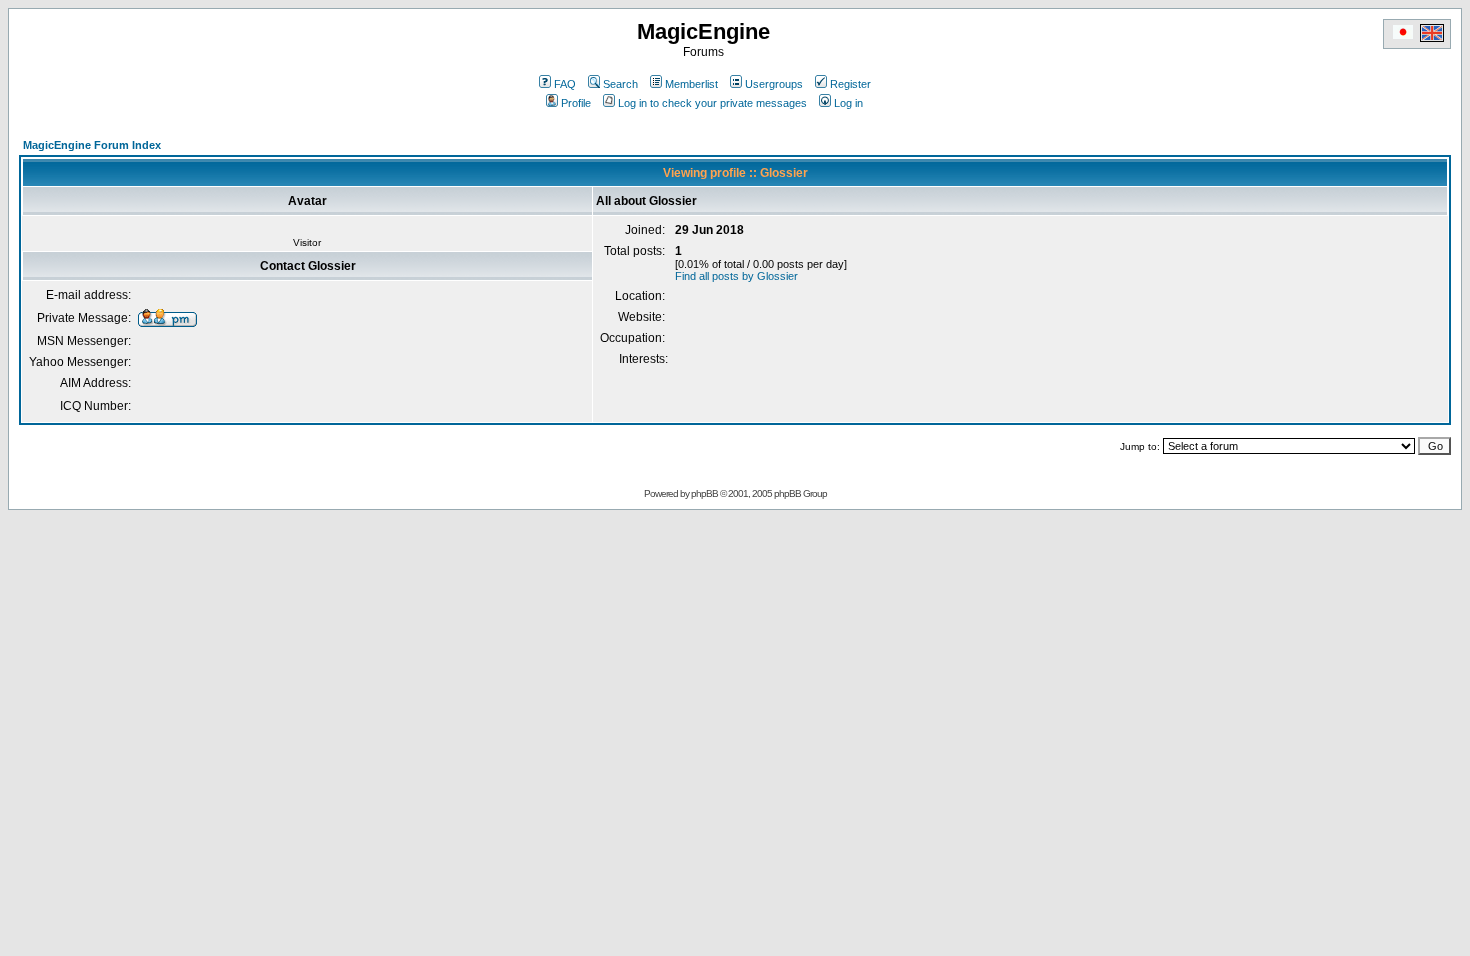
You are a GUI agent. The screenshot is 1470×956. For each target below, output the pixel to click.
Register (850, 84)
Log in (848, 103)
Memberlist (691, 84)
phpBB (704, 493)
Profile (576, 103)
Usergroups (774, 84)
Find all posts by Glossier (736, 276)
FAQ (565, 84)
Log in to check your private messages (712, 103)
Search (620, 84)
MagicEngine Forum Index (92, 145)
